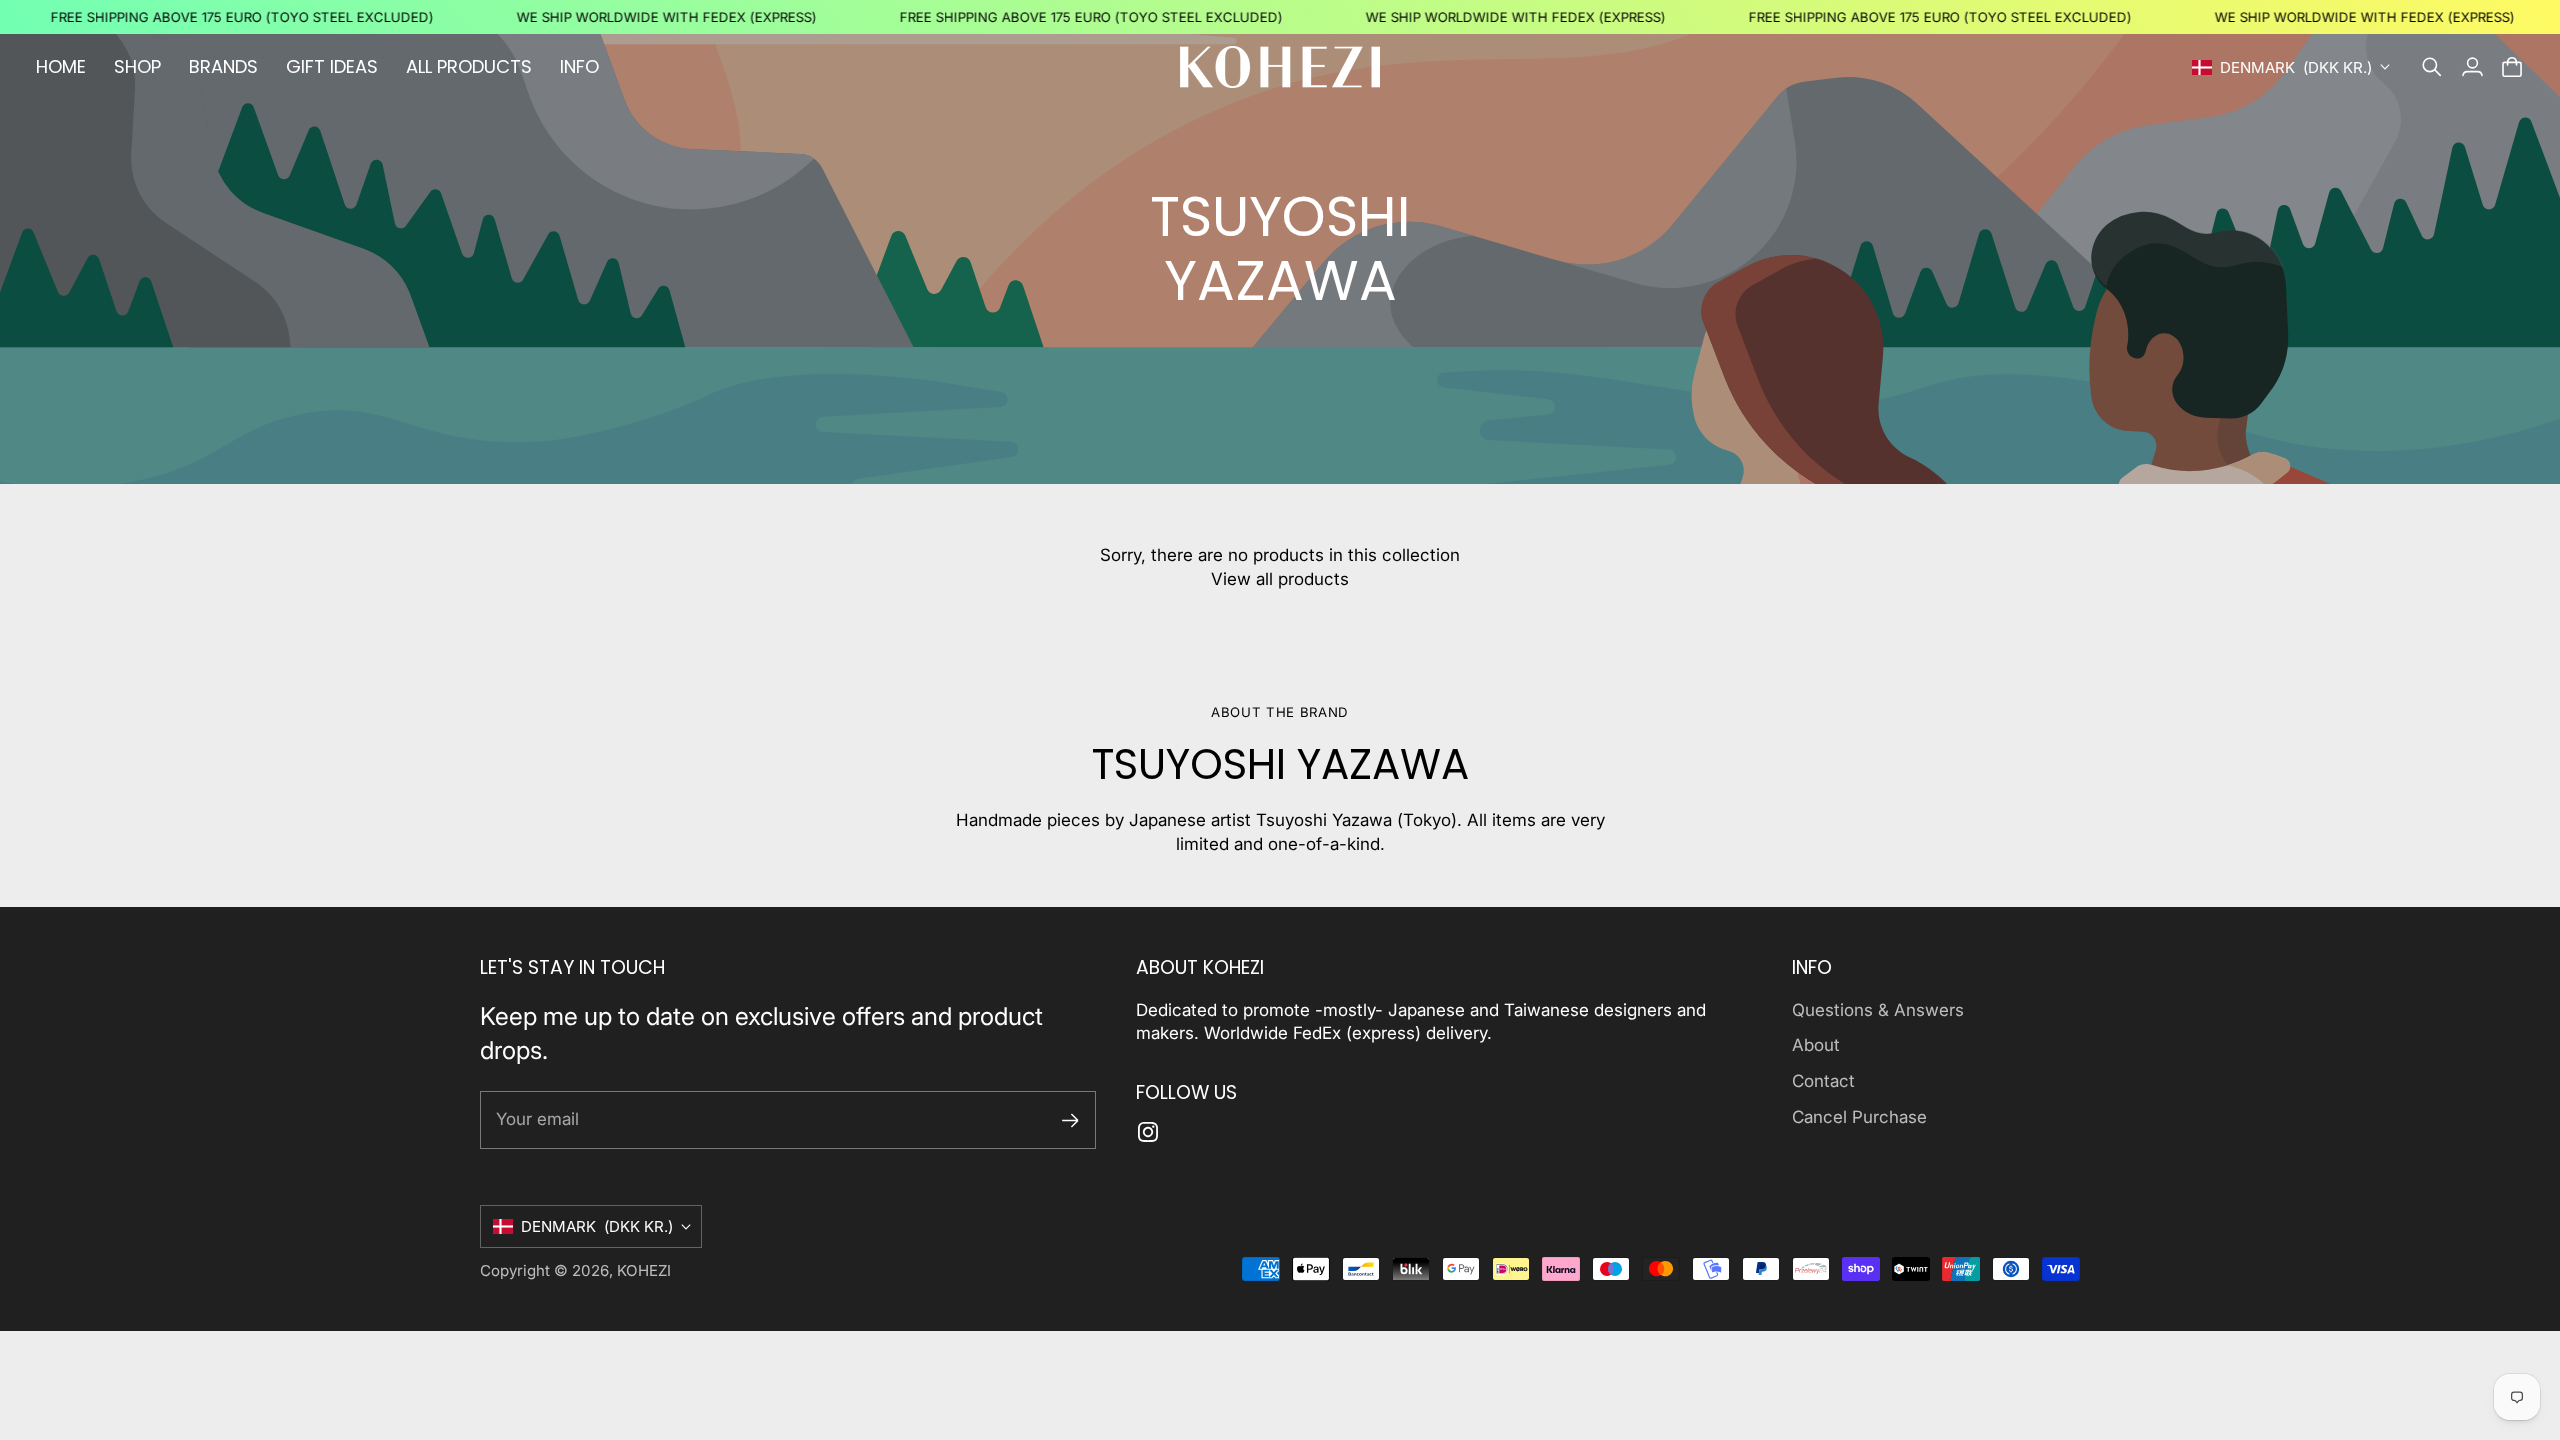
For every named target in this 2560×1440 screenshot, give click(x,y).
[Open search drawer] (2432, 67)
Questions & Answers (1878, 1010)
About (1816, 1045)
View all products (1280, 579)
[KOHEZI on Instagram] (1148, 1132)
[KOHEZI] (1280, 67)
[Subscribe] (1070, 1120)
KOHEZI (644, 1270)
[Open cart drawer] (2512, 67)
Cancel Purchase (1859, 1117)
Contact (1823, 1081)
